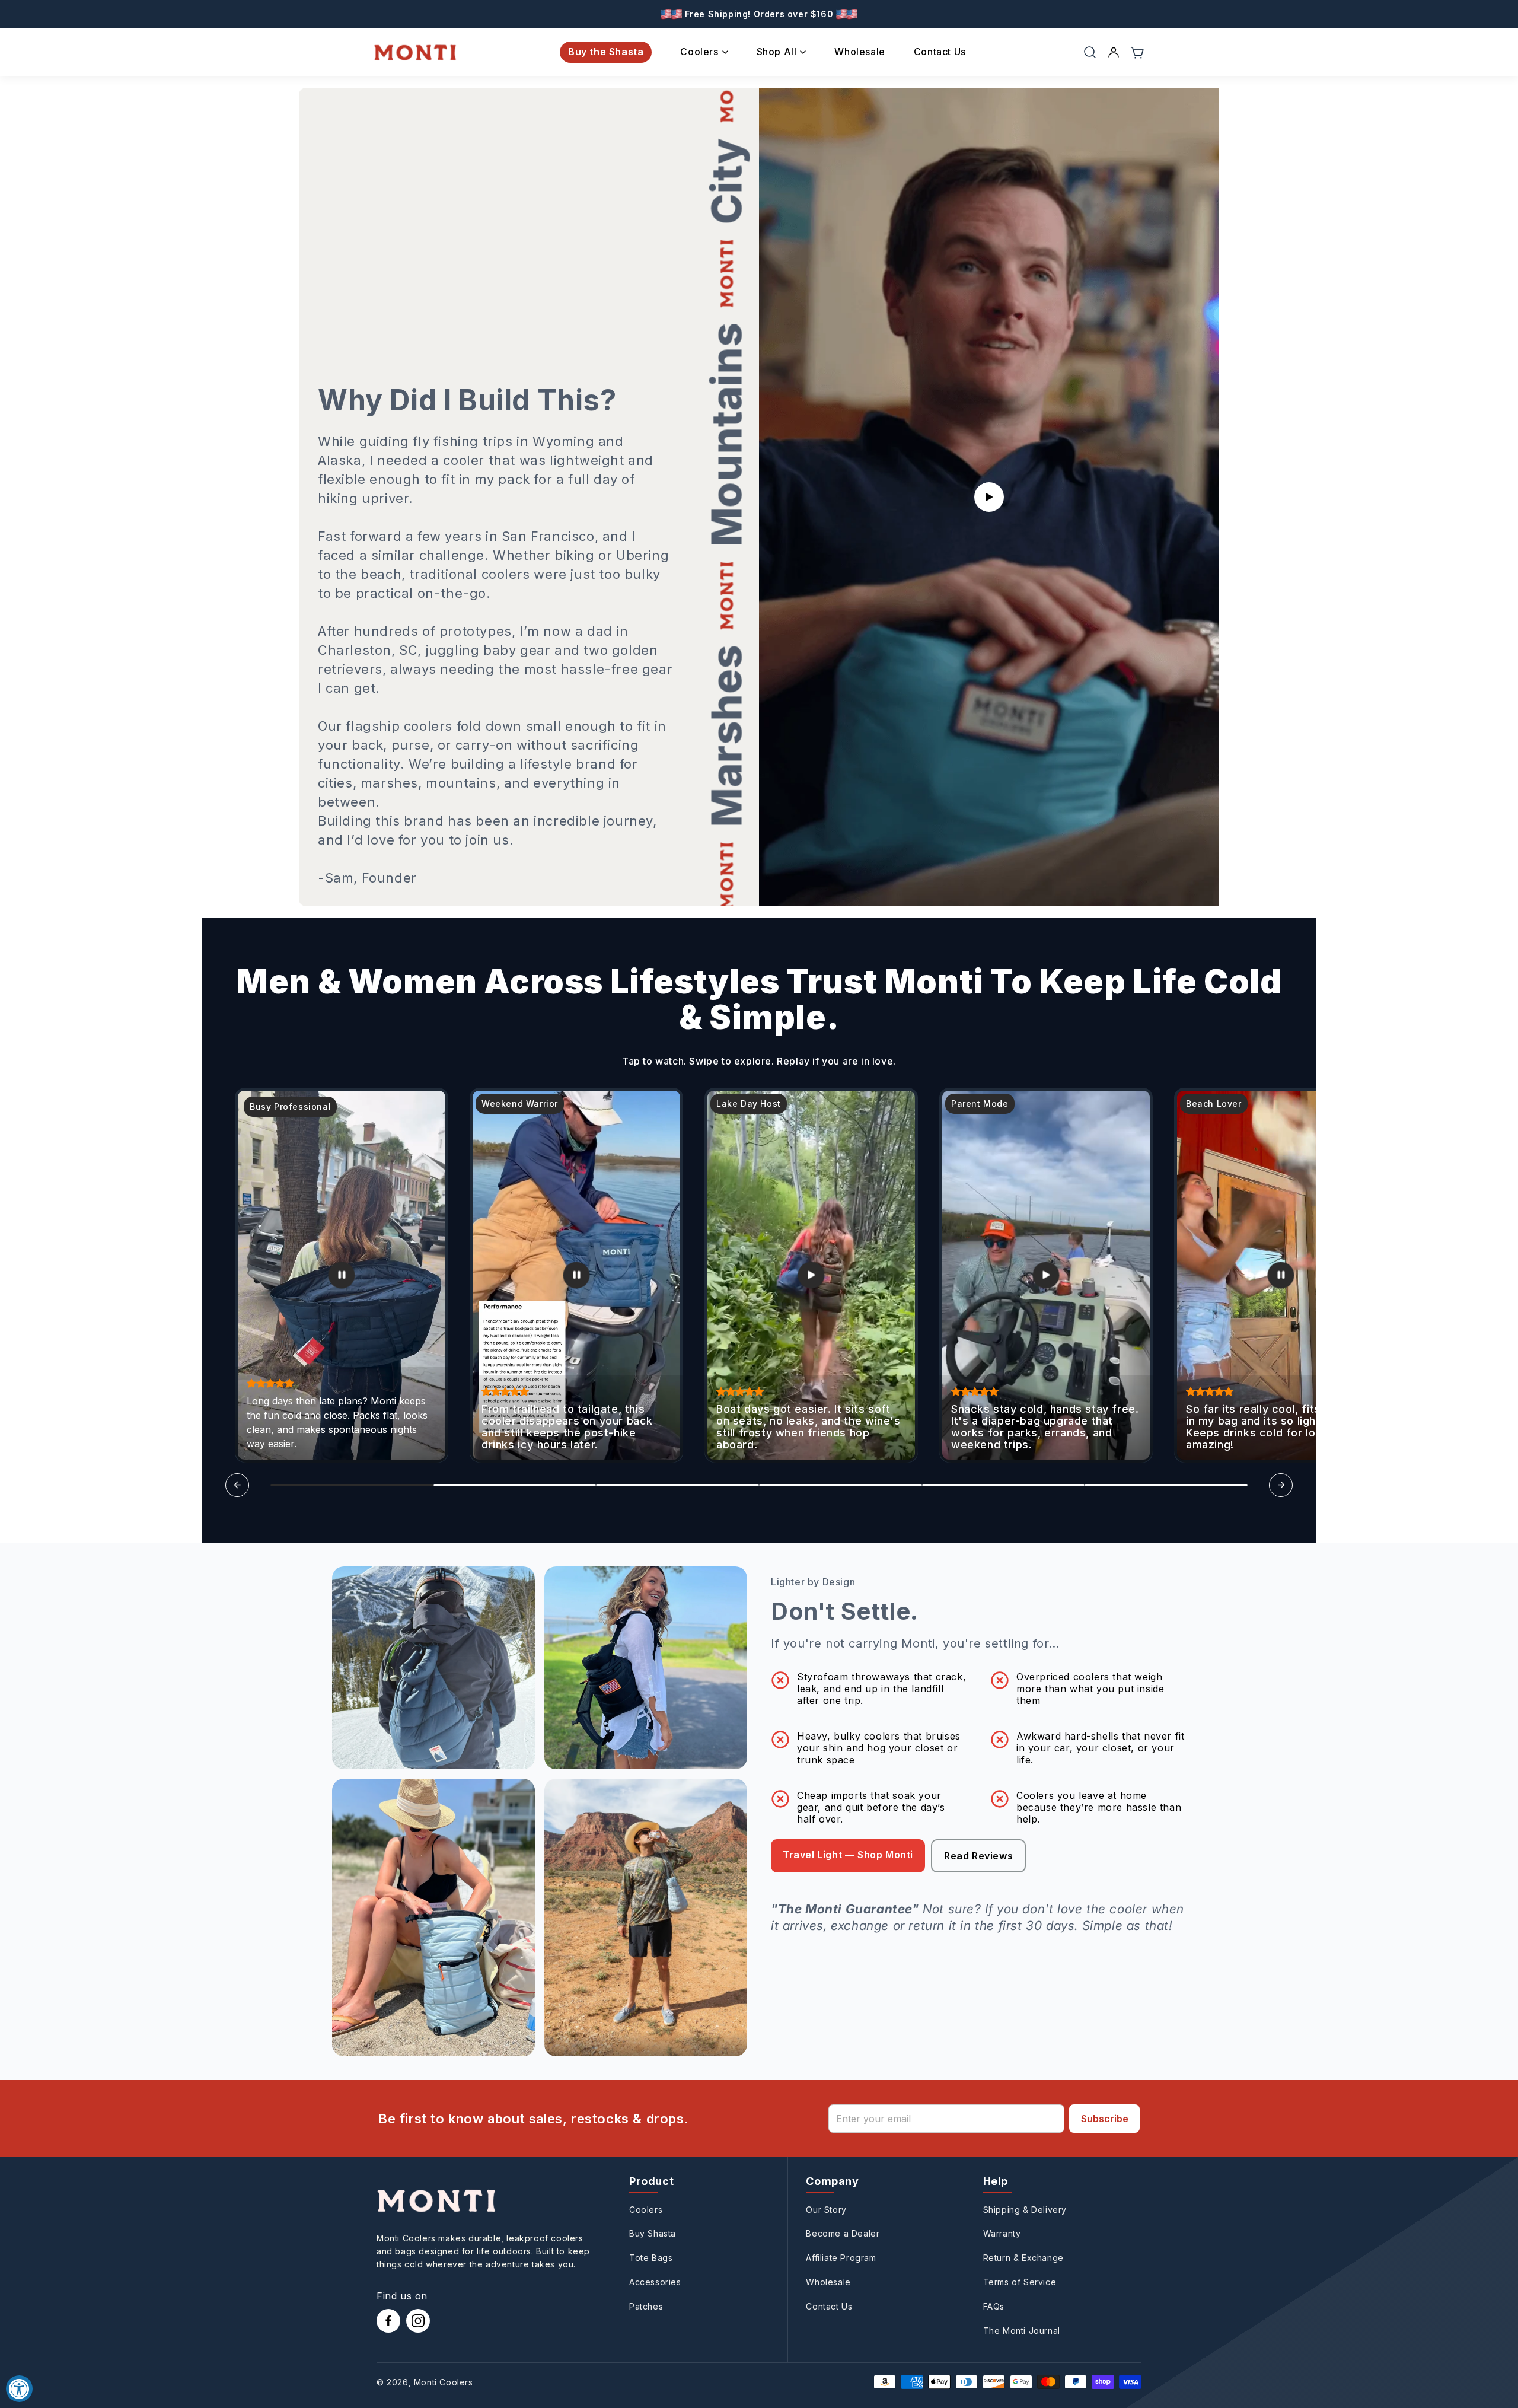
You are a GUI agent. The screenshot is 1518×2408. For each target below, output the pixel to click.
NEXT (640, 1328)
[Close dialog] (981, 1059)
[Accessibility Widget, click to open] (19, 2389)
